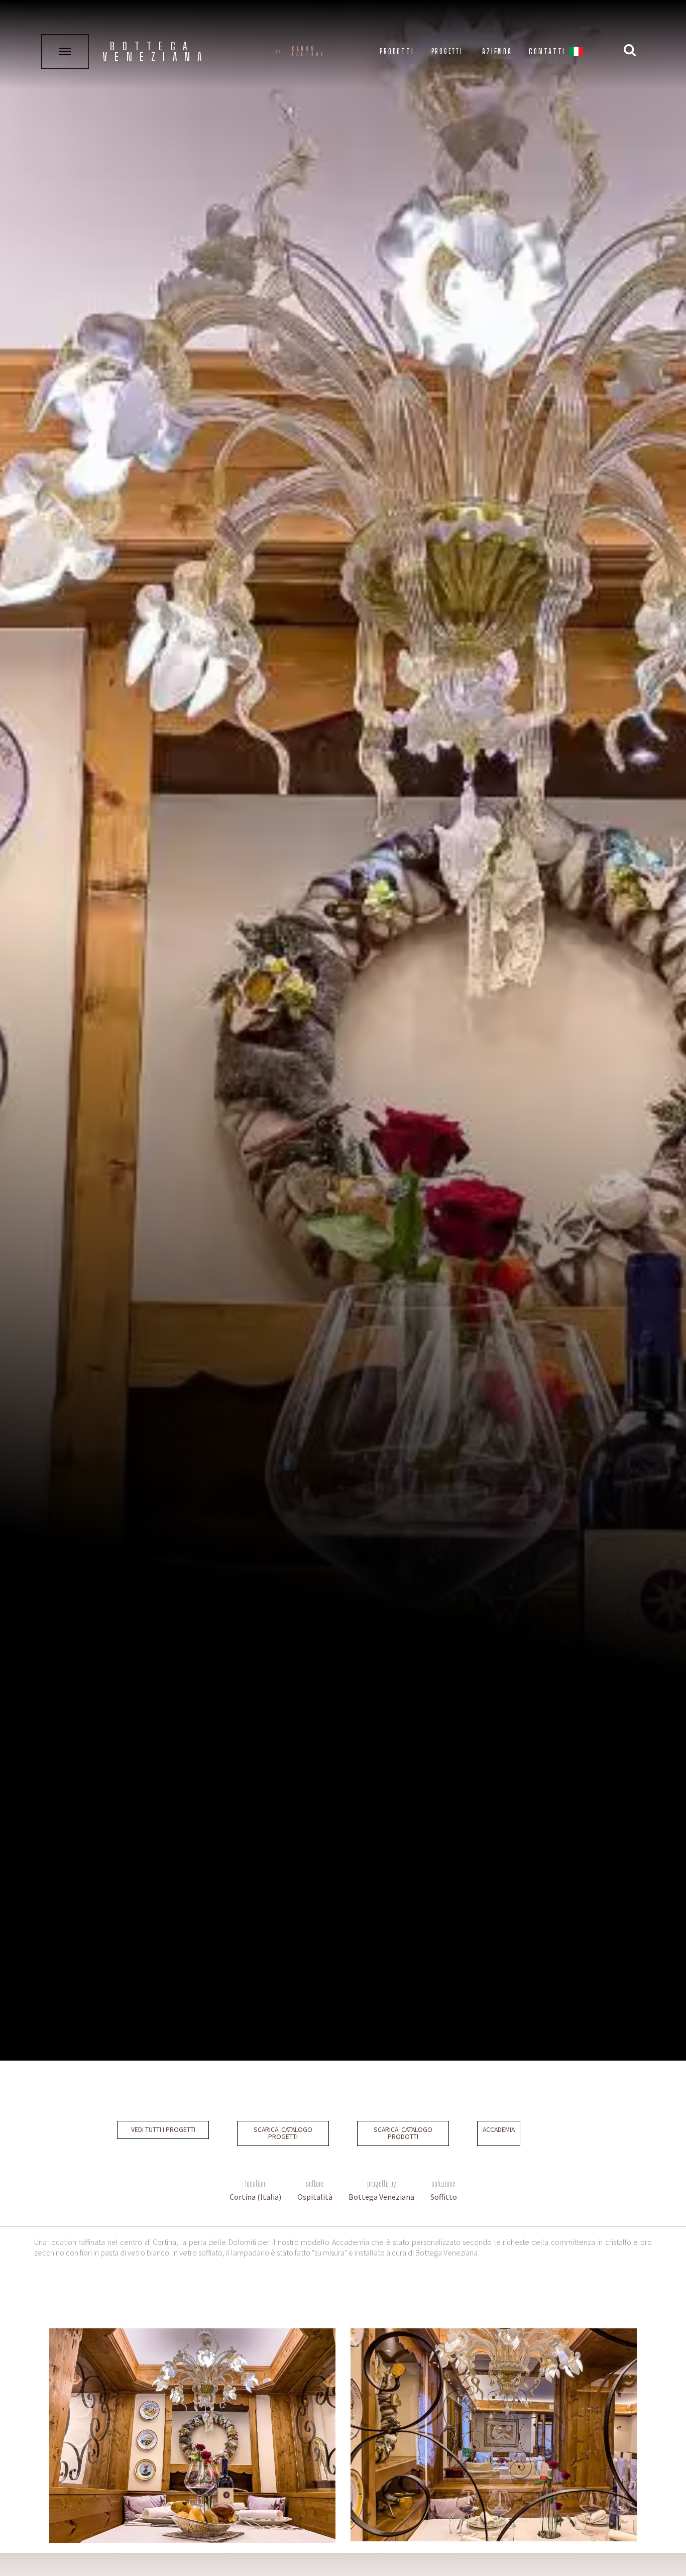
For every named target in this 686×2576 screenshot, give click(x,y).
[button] (576, 53)
